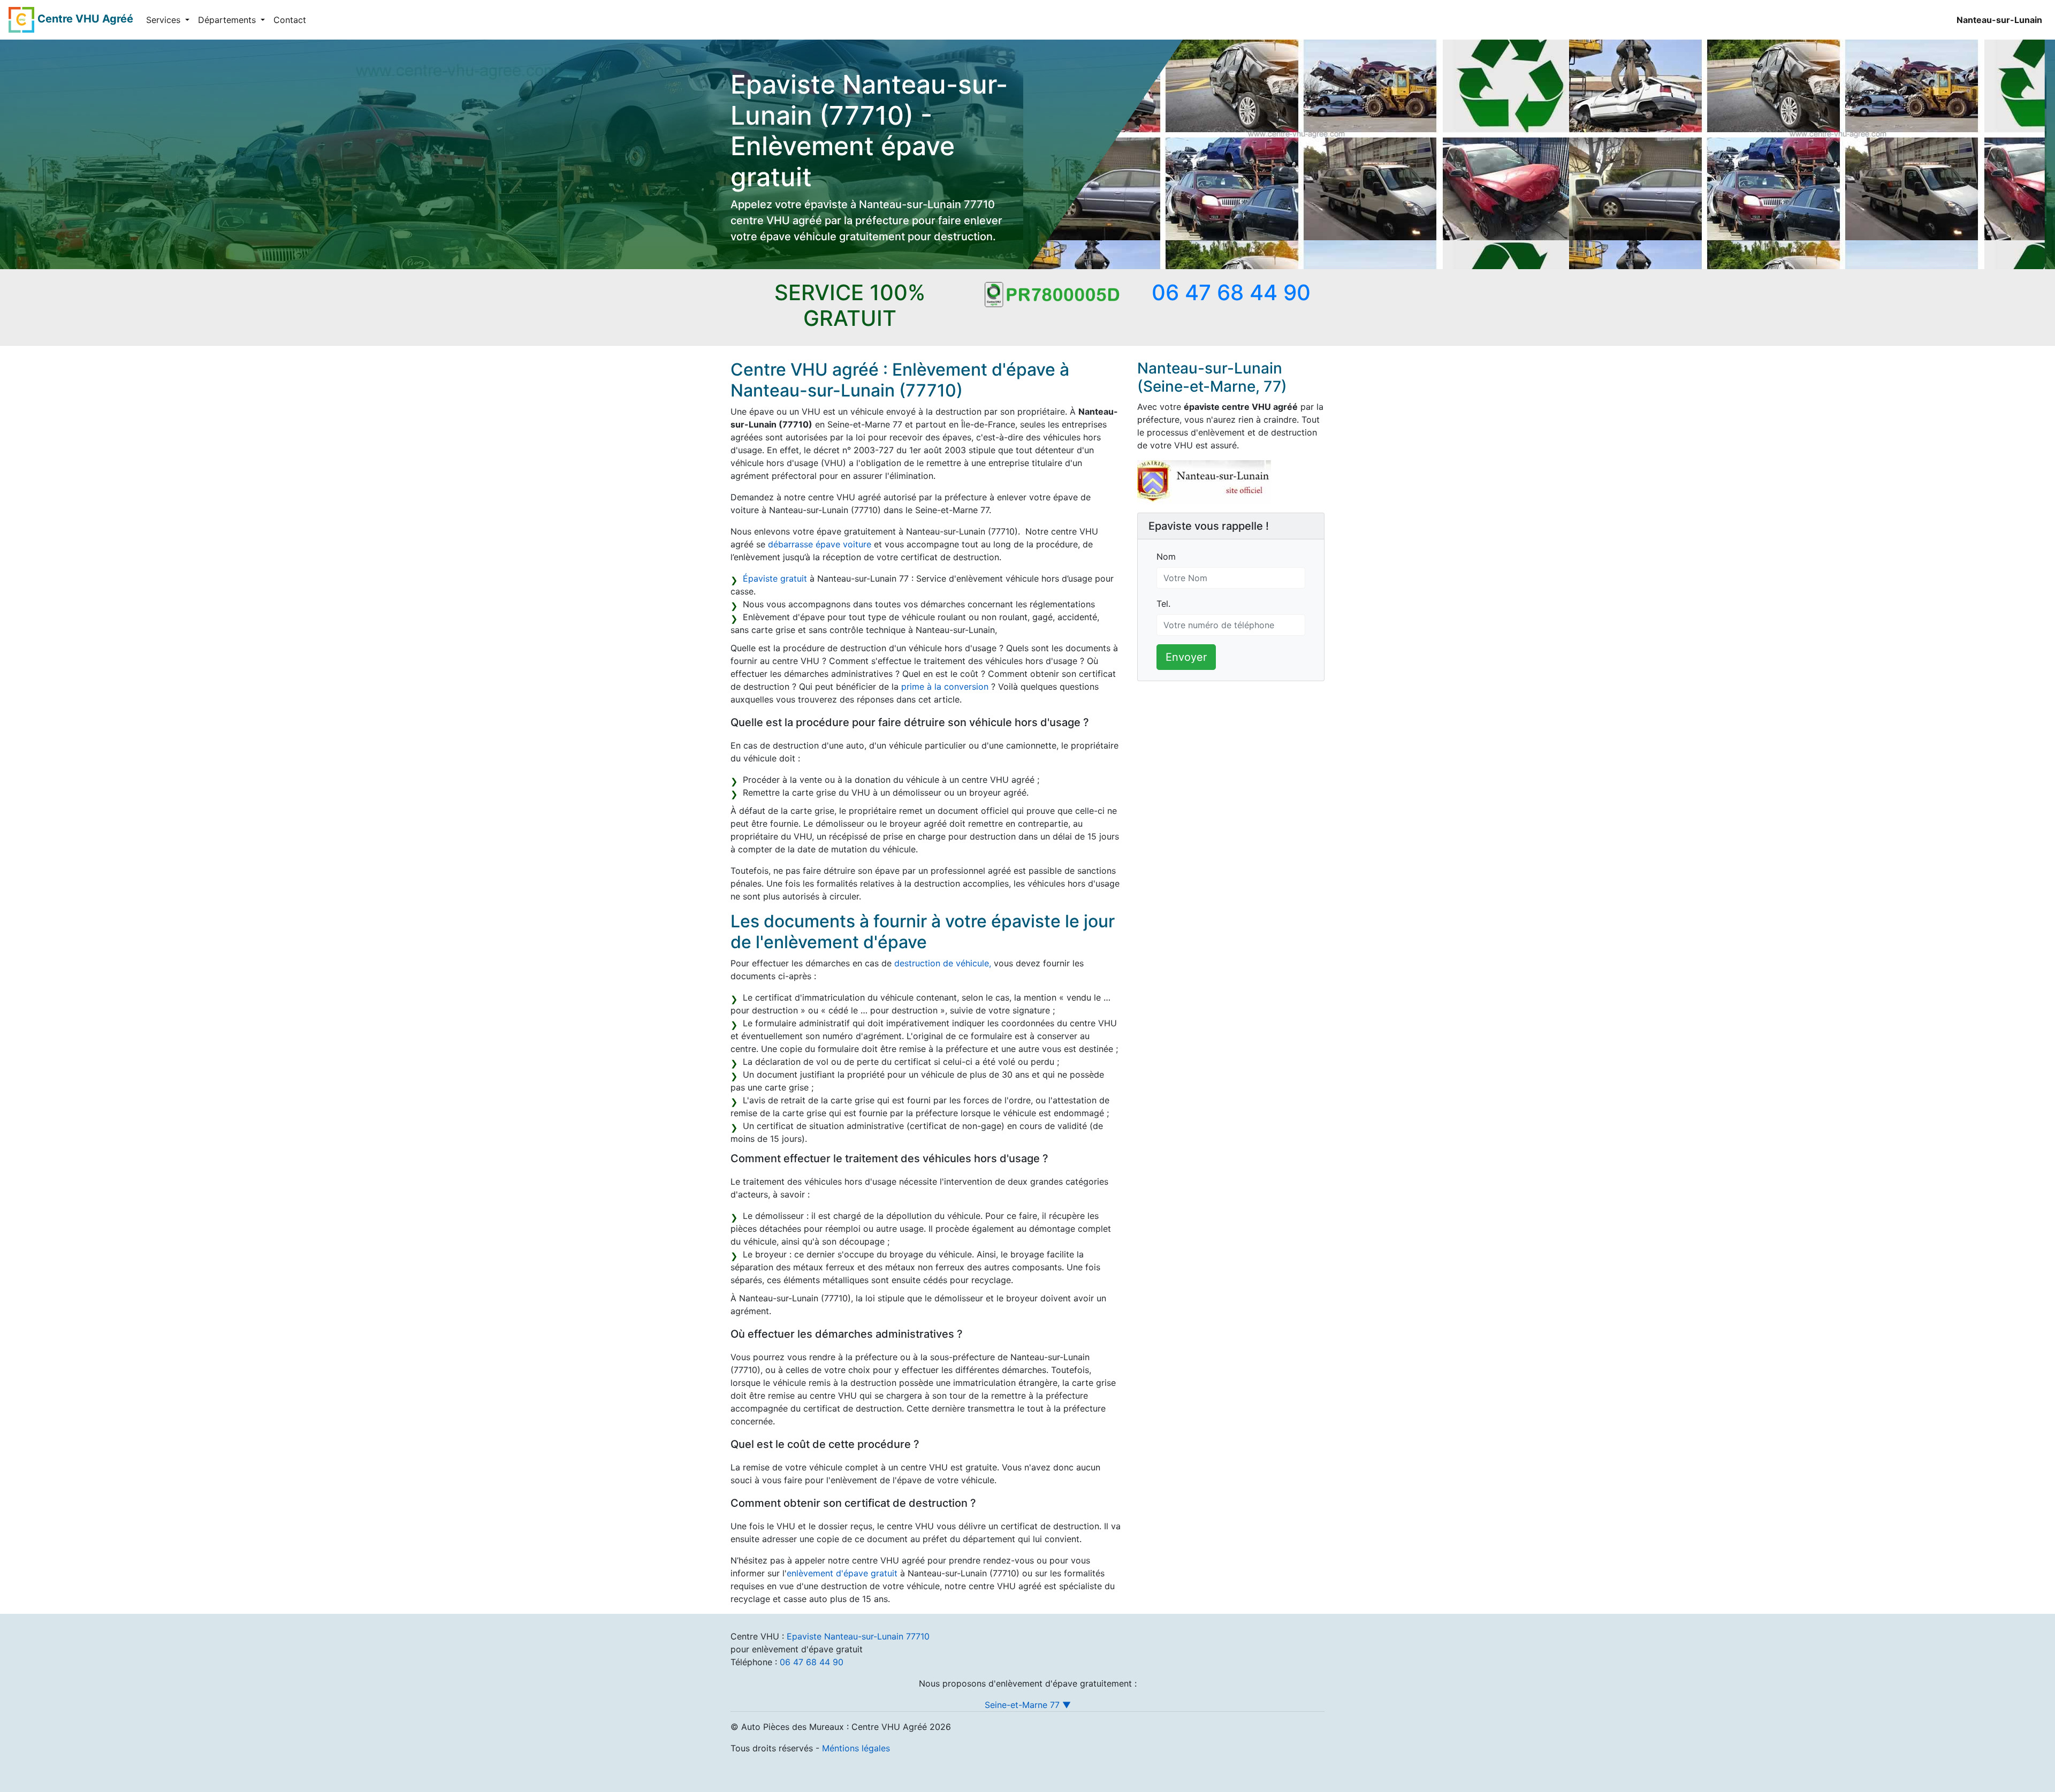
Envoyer (1186, 657)
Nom (1166, 556)
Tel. (1163, 604)
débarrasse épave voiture (820, 544)
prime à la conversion (945, 687)
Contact (290, 20)
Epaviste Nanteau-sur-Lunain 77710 (858, 1636)
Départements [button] (228, 20)
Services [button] (165, 20)
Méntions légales (856, 1748)
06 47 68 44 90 (812, 1662)
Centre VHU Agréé (85, 19)
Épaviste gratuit (775, 578)
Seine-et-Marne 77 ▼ (1028, 1705)
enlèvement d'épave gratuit (842, 1573)
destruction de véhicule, (943, 963)
